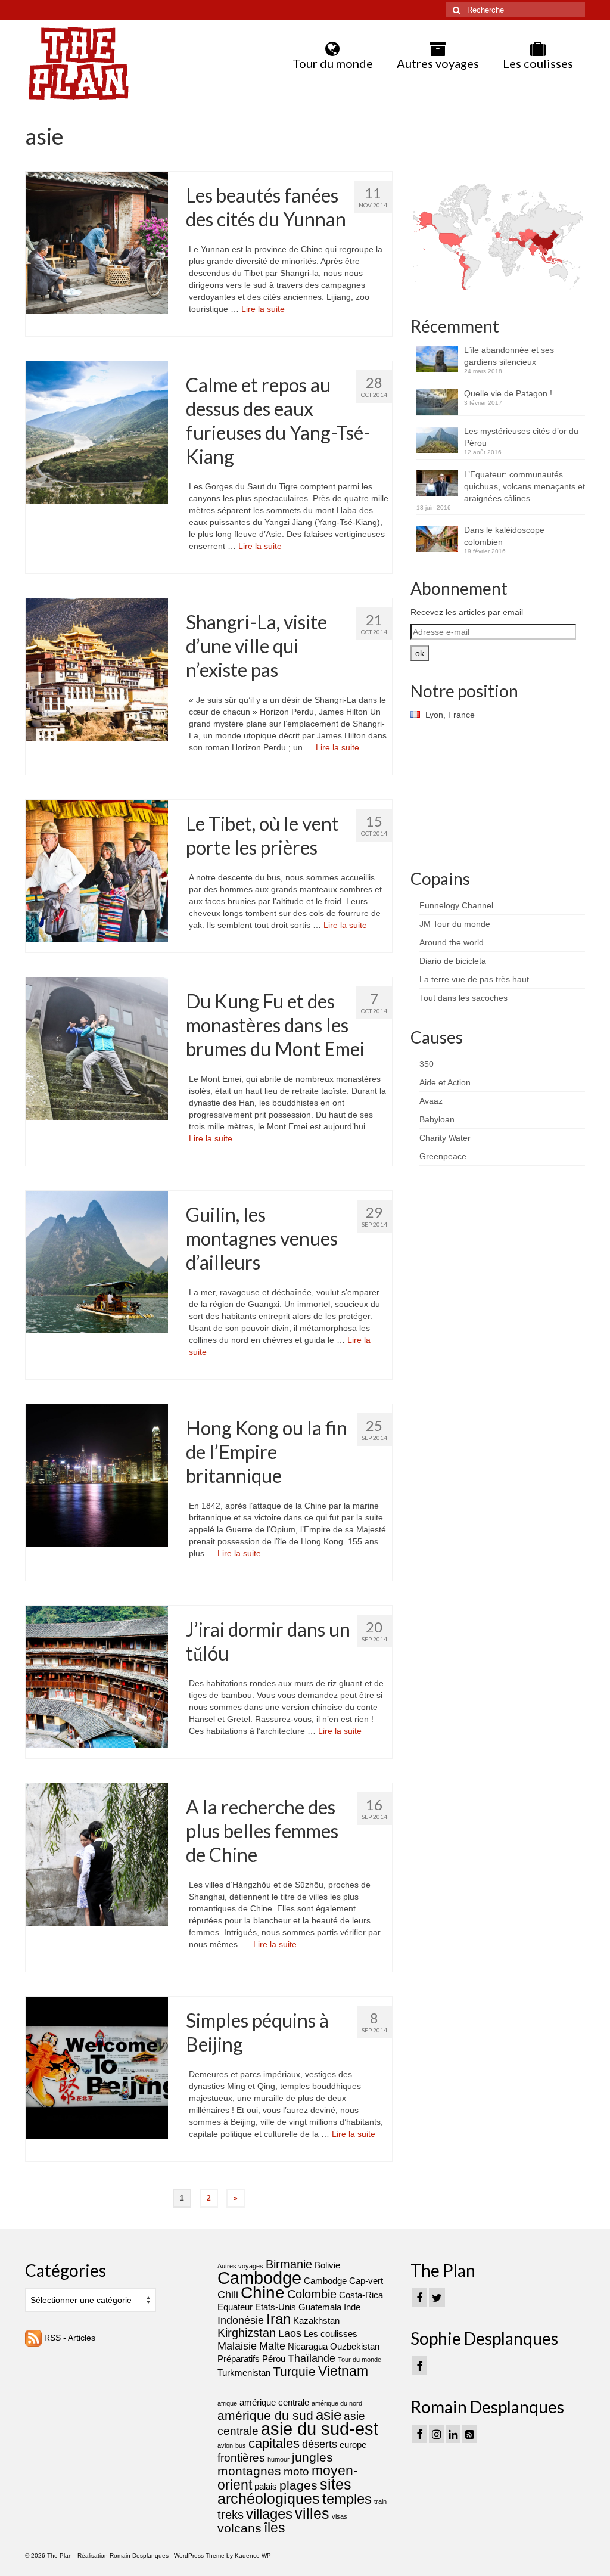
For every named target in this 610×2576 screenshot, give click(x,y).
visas (340, 2516)
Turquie (294, 2372)
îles (275, 2528)
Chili (228, 2295)
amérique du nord (337, 2403)
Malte (272, 2346)
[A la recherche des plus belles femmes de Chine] (97, 1854)
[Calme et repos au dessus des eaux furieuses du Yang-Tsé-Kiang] (97, 432)
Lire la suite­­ (263, 309)
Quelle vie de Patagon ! (508, 393)
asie (329, 2415)
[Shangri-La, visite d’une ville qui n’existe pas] (97, 669)
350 (427, 1064)
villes (312, 2513)
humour (278, 2459)
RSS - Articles (70, 2338)
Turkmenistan (244, 2372)
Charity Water (445, 1138)
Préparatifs (239, 2359)
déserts (320, 2444)
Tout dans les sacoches (463, 998)
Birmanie (289, 2264)
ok (420, 653)
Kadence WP (253, 2555)
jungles (312, 2457)
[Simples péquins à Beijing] (97, 2067)
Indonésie (241, 2320)
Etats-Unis (276, 2307)
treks (231, 2515)
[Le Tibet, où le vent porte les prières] (97, 870)
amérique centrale (274, 2402)
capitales (274, 2443)
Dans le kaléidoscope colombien (504, 536)
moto (296, 2471)
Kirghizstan (247, 2333)
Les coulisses (331, 2334)
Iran (278, 2319)
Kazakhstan (316, 2321)
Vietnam (343, 2371)
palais (266, 2486)
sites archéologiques (284, 2491)
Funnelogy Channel (456, 905)
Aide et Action (445, 1082)
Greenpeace (443, 1156)
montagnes (249, 2471)
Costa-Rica (361, 2295)
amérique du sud (265, 2415)
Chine (263, 2293)
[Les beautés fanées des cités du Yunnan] (97, 242)
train (380, 2501)
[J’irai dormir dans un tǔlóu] (97, 1676)
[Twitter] (437, 2297)
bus (241, 2445)
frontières (241, 2458)
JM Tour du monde (455, 924)
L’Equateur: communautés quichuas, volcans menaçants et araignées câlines (525, 486)
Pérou (274, 2359)
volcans (239, 2528)
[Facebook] (420, 2297)
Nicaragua (308, 2346)
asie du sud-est (320, 2428)
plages (298, 2485)
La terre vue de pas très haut (474, 979)
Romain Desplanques (139, 2555)
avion (225, 2445)
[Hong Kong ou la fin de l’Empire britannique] (97, 1475)
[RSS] (470, 2434)
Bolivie (327, 2265)
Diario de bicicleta (453, 961)
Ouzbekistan (355, 2346)
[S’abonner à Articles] (33, 2338)
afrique (227, 2403)
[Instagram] (436, 2434)
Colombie (312, 2294)
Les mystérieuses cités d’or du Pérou (521, 437)
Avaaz (431, 1101)
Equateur (235, 2307)
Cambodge (259, 2278)
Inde (352, 2307)
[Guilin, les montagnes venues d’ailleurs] (97, 1261)
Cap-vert (366, 2281)
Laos (290, 2333)
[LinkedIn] (453, 2434)
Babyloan (437, 1119)
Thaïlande (312, 2358)
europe (353, 2445)
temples (347, 2499)
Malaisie (237, 2346)
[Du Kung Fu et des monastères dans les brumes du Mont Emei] (97, 1048)
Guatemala (320, 2307)
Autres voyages (240, 2266)
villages (269, 2514)
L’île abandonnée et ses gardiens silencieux (509, 356)
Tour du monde (360, 2360)
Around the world (452, 942)
